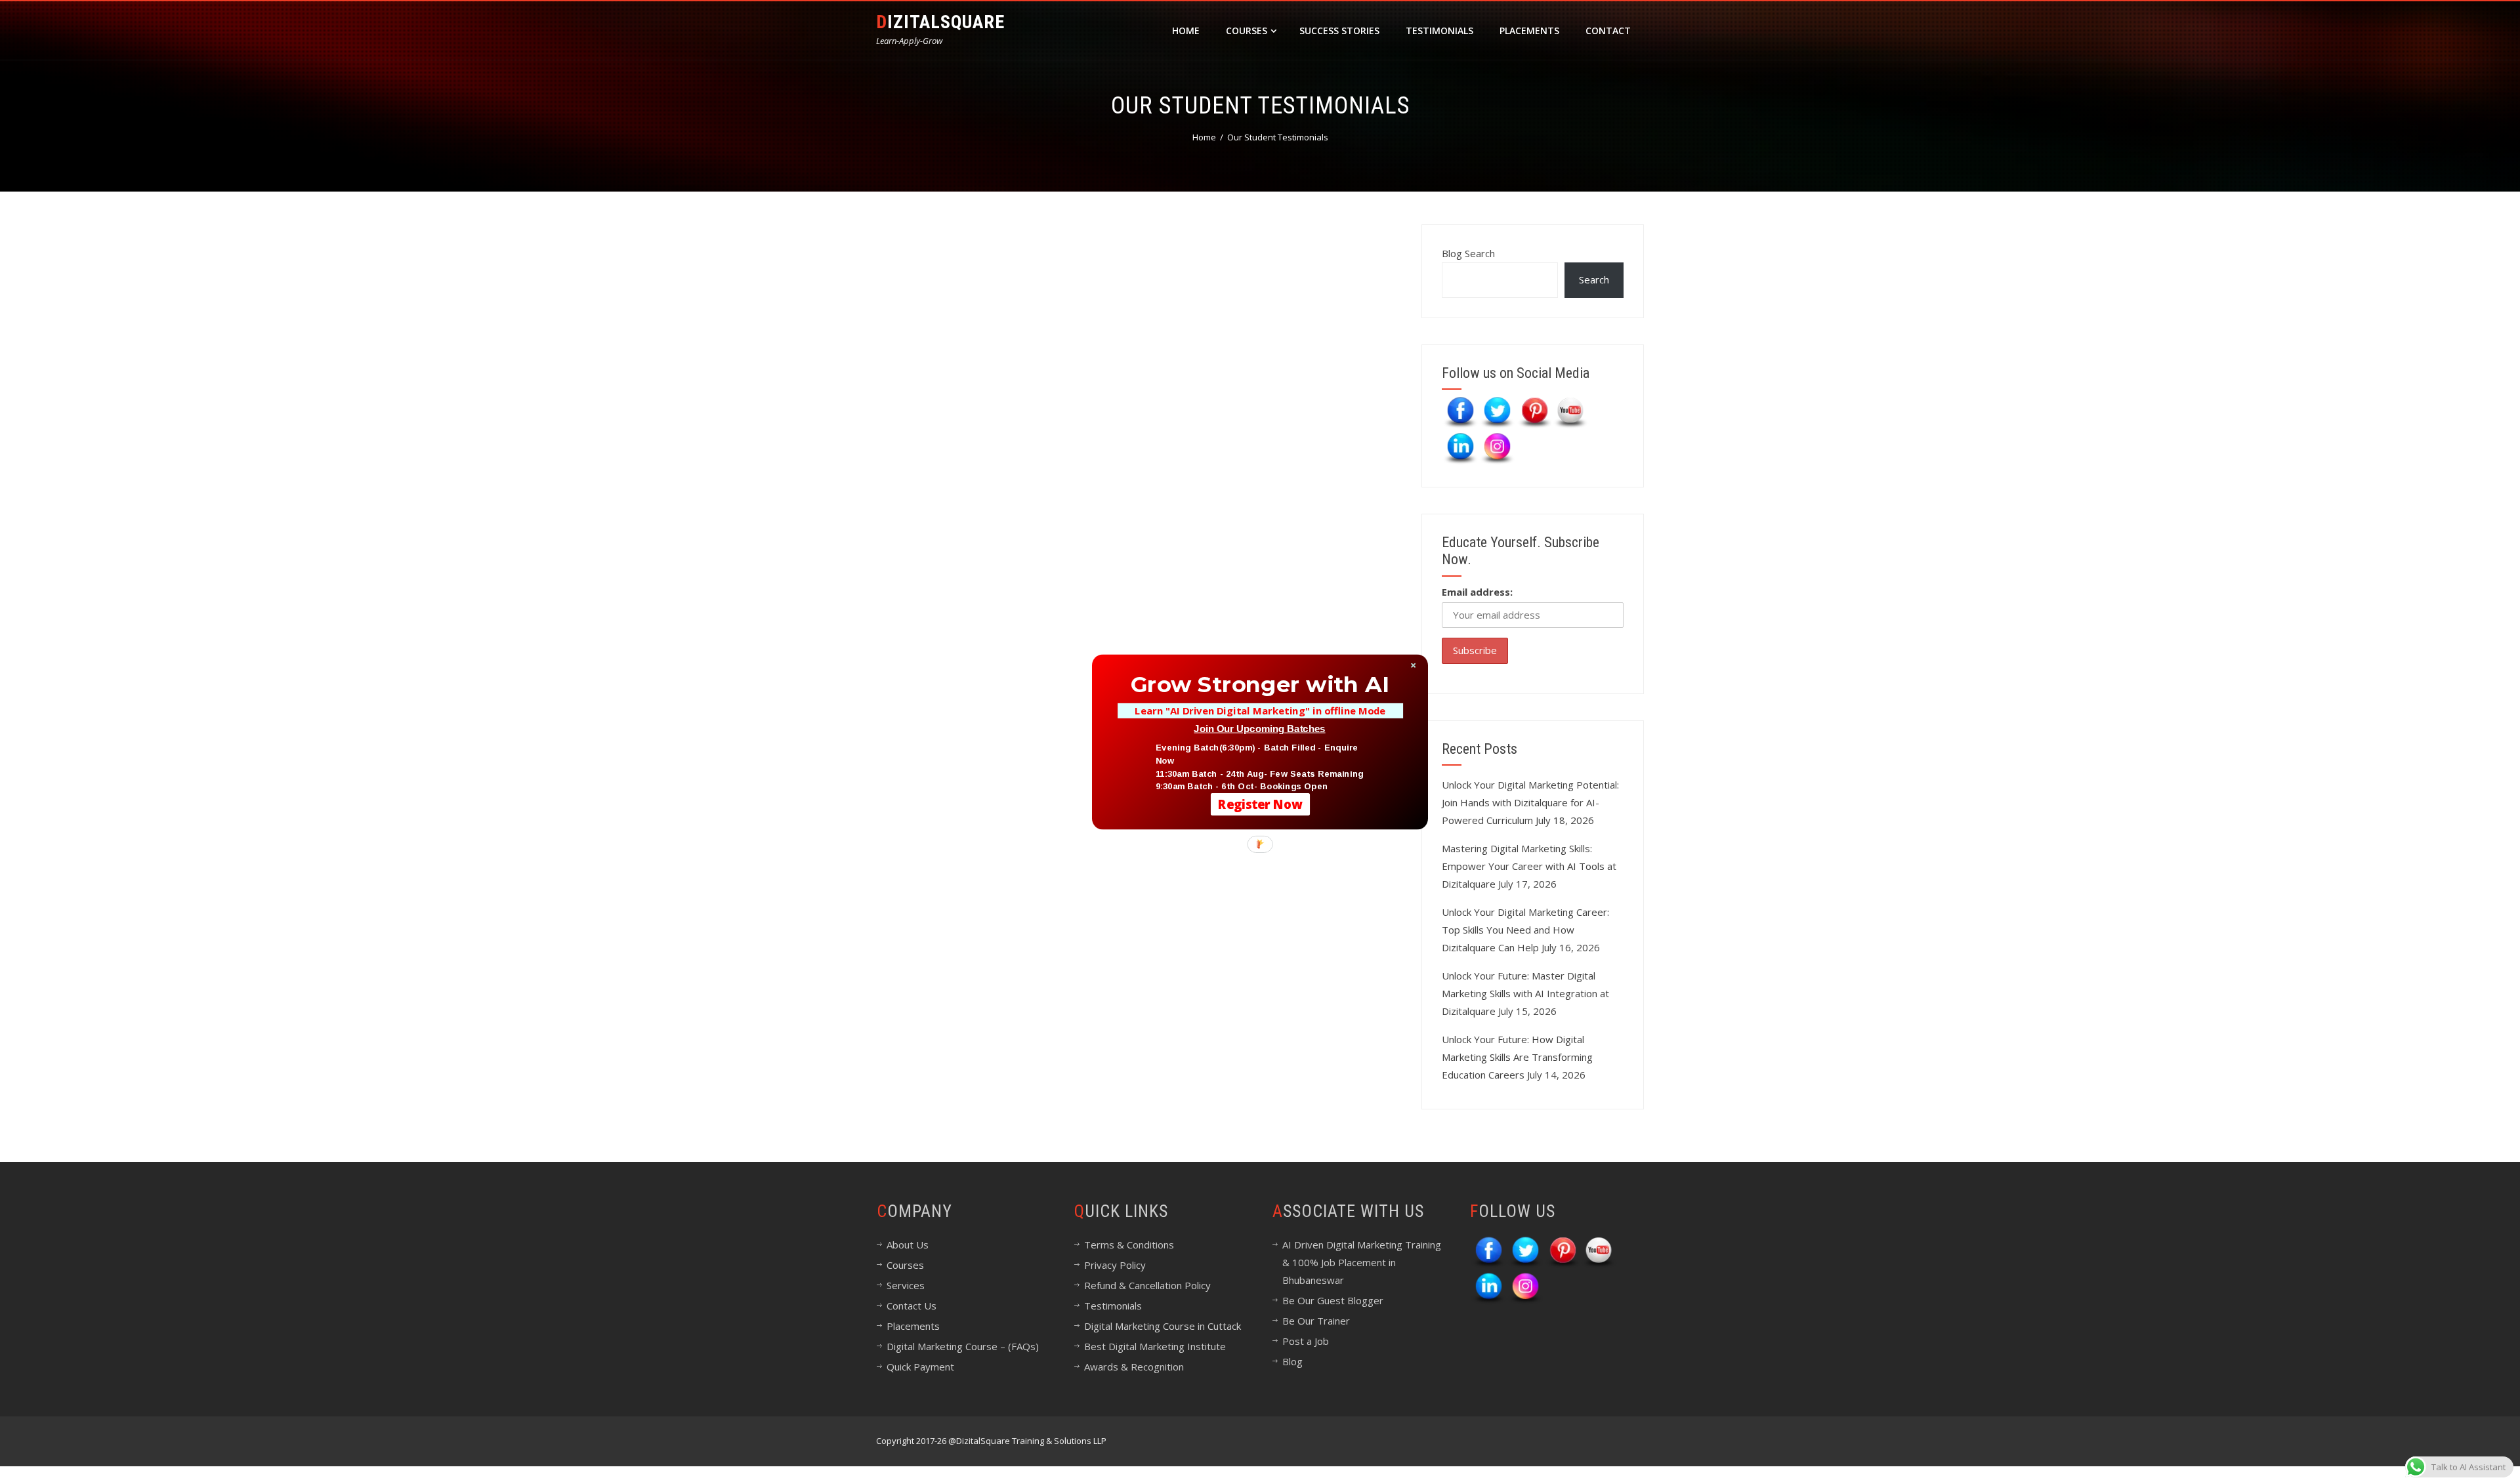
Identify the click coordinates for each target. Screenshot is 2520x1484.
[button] (1260, 684)
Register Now (1260, 804)
